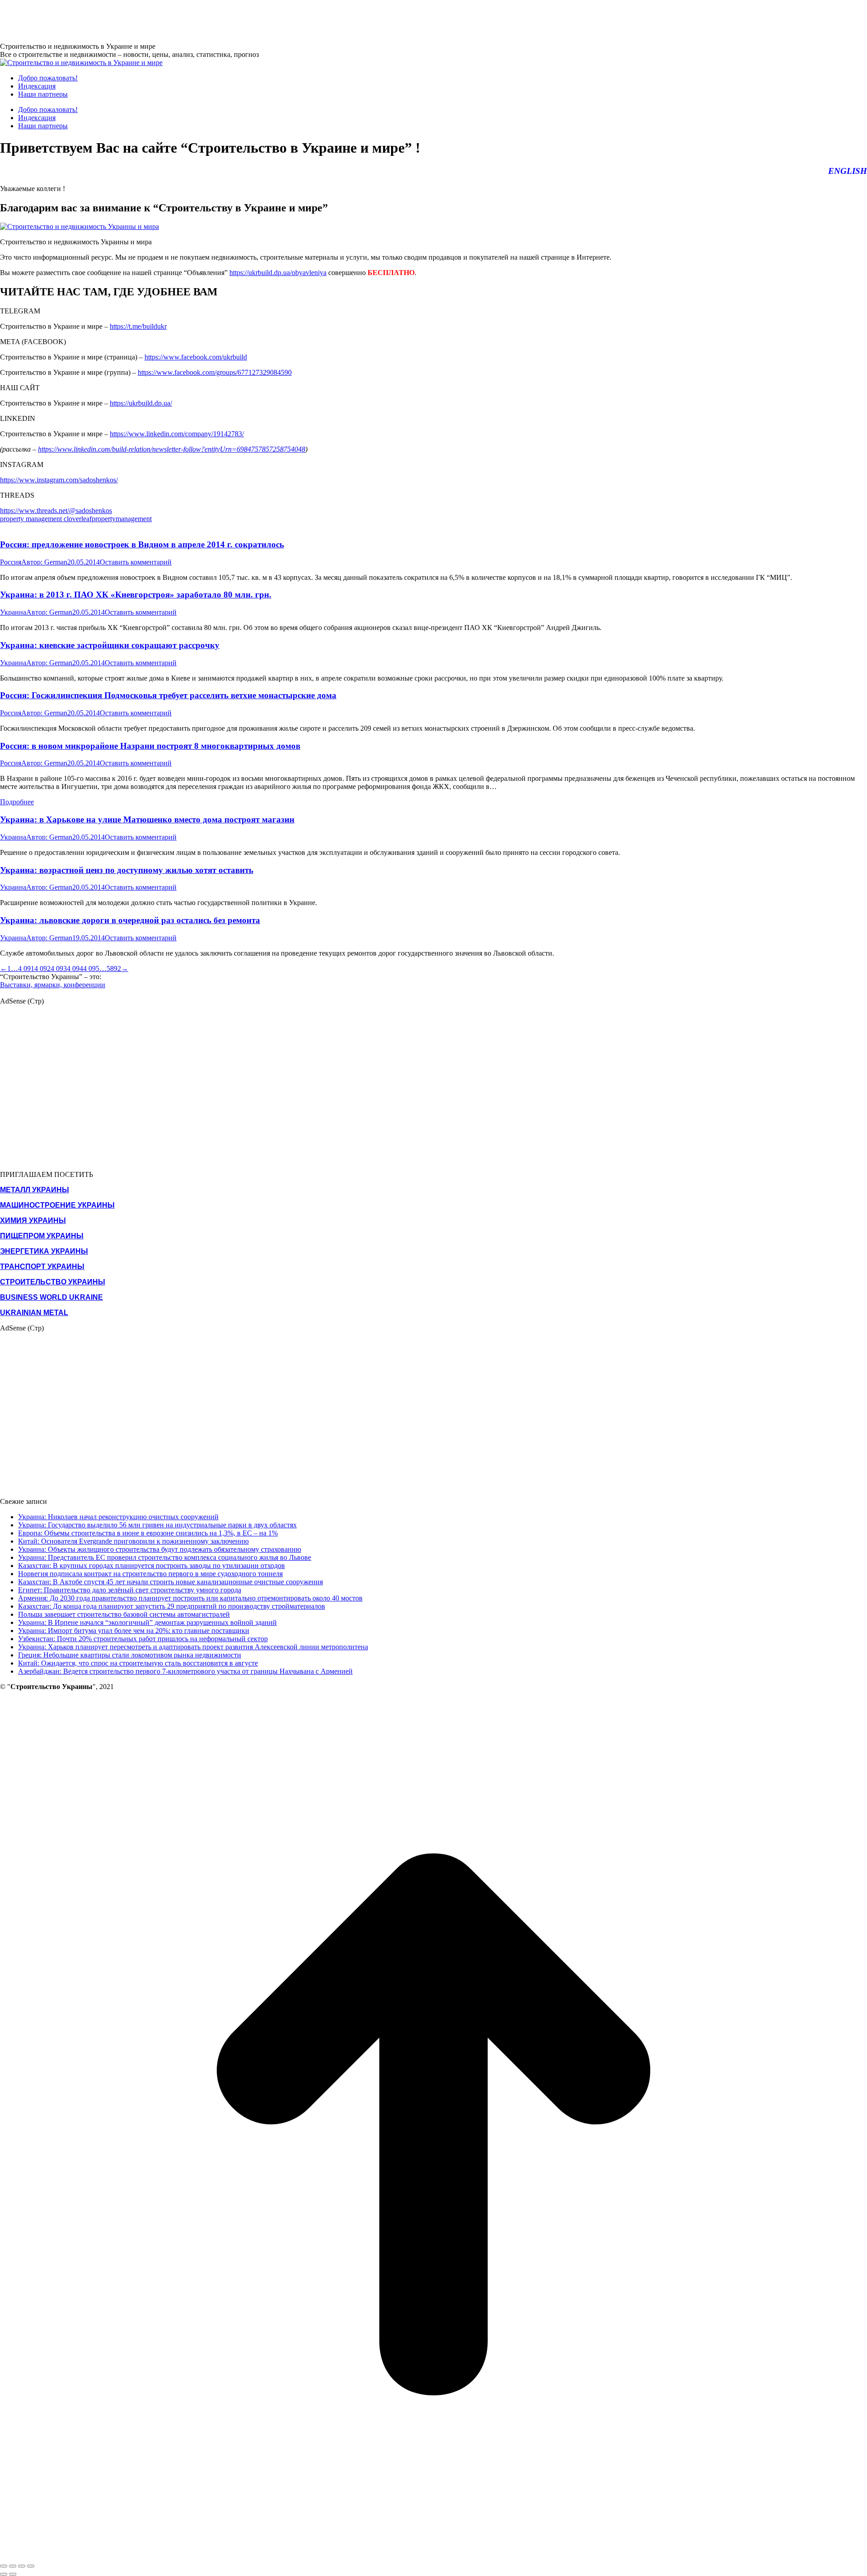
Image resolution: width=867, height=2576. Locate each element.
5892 (114, 968)
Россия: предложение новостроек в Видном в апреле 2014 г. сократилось (142, 544)
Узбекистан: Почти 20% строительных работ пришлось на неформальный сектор (143, 1639)
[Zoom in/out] (31, 2566)
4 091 (26, 968)
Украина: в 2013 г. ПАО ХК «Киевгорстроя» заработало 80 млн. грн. (136, 595)
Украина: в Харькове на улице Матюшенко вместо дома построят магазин (147, 819)
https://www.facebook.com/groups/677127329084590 (215, 372)
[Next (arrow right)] (13, 2574)
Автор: (44, 562)
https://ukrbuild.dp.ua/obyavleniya (278, 273)
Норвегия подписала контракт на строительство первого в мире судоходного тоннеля (150, 1574)
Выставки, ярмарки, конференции (53, 985)
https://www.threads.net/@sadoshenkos (56, 511)
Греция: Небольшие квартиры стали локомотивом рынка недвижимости (130, 1655)
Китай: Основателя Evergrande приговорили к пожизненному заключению (133, 1541)
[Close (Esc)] (4, 2566)
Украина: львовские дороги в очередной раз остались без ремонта (130, 920)
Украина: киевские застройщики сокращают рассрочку (110, 645)
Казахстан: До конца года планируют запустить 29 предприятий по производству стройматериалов (172, 1606)
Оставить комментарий (136, 562)
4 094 (75, 968)
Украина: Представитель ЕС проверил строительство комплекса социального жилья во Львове (165, 1557)
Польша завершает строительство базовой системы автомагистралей (124, 1614)
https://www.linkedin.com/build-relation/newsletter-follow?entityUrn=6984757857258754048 (172, 449)
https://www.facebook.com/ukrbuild (196, 357)
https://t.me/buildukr (138, 326)
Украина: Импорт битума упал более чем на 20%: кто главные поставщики (134, 1631)
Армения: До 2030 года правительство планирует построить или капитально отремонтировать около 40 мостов (190, 1598)
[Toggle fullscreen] (22, 2566)
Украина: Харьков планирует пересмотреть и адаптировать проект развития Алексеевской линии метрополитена (193, 1647)
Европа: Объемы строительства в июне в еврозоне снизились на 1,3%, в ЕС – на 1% (148, 1533)
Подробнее (17, 802)
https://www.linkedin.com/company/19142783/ (177, 434)
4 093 (59, 968)
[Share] (13, 2566)
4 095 (91, 968)
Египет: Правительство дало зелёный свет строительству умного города (130, 1590)
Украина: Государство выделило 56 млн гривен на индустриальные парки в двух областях (157, 1525)
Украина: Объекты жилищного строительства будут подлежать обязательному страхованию (160, 1549)
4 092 (42, 968)
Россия (11, 562)
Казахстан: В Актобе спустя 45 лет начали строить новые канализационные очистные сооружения (170, 1582)
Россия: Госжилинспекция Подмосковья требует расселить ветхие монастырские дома (168, 695)
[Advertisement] (164, 20)
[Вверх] (433, 2555)
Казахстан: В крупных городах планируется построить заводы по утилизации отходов (151, 1566)
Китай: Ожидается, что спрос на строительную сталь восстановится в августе (138, 1663)
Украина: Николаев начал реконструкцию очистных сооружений (118, 1517)
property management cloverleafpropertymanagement (76, 519)
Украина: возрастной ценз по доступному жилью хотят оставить (127, 870)
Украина (13, 612)
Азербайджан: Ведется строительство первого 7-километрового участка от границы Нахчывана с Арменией (185, 1671)
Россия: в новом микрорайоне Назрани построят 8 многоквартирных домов (150, 746)
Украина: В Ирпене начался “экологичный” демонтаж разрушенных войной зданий (147, 1622)
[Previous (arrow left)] (4, 2574)
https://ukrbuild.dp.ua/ (141, 403)
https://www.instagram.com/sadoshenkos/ (59, 480)
